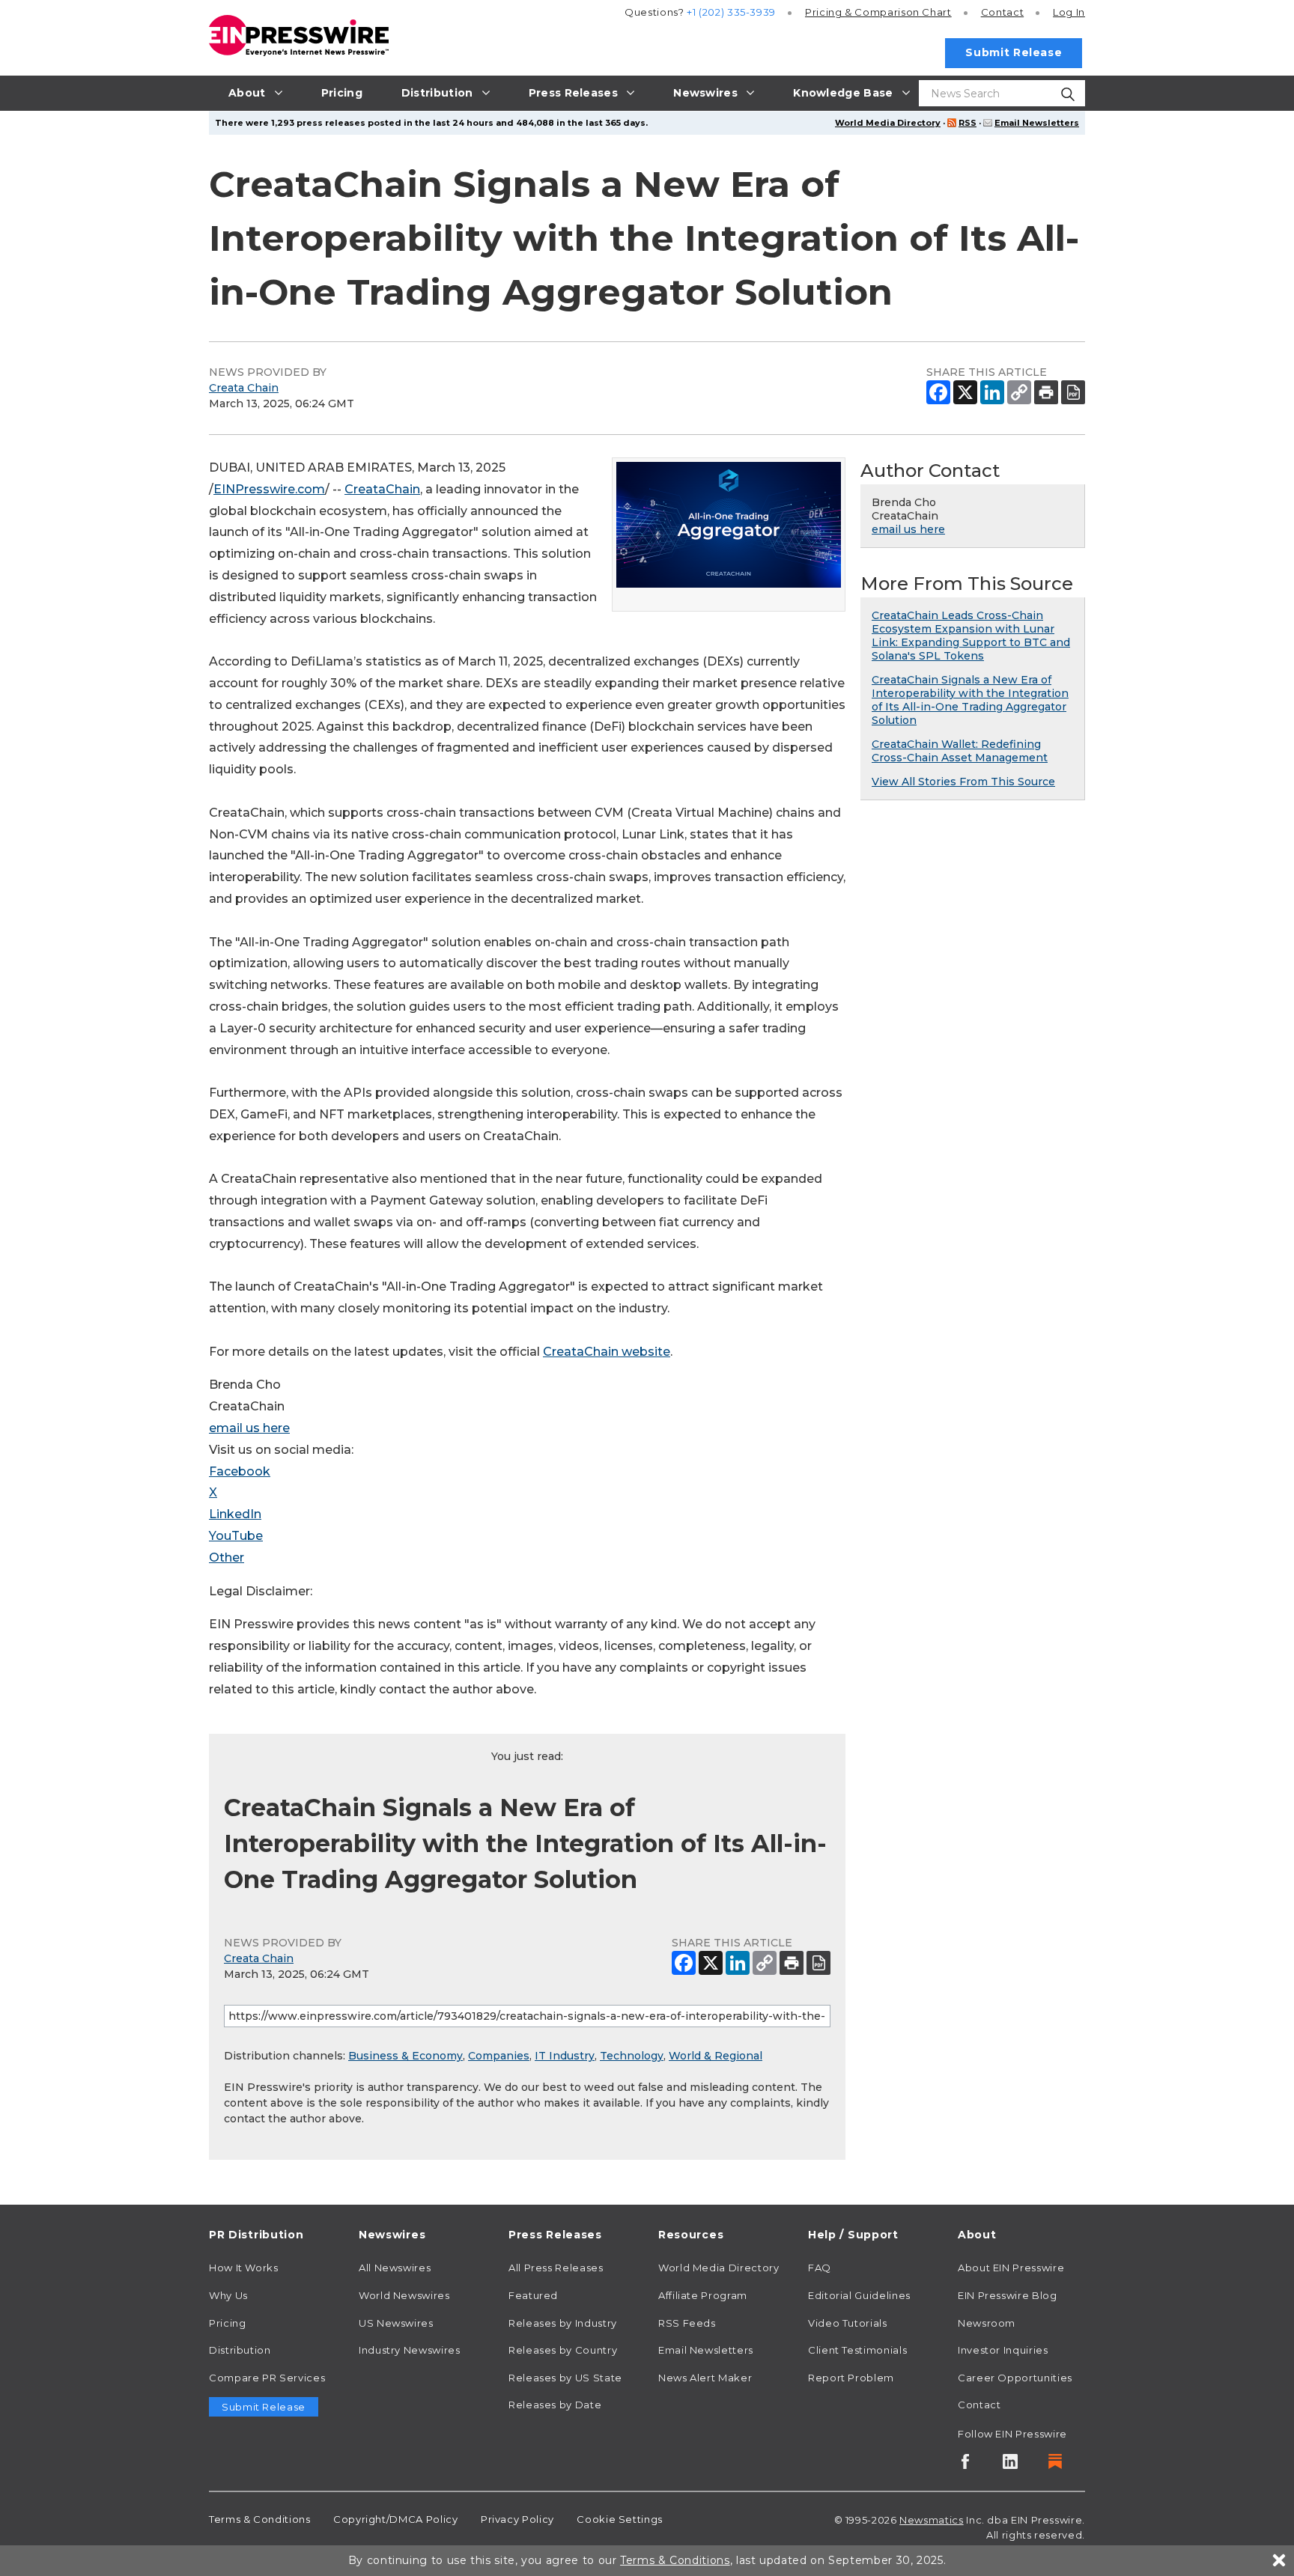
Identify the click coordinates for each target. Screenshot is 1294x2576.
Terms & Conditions (260, 2519)
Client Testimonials (857, 2350)
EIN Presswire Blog (1008, 2295)
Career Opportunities (1015, 2378)
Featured (533, 2295)
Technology (632, 2056)
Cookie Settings (620, 2519)
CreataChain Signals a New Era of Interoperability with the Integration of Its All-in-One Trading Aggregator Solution (970, 700)
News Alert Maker (705, 2378)
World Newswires (404, 2295)
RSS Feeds (687, 2323)
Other (227, 1558)
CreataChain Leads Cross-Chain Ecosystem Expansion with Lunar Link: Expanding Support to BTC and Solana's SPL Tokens (971, 636)
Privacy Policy (517, 2519)
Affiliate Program (703, 2295)
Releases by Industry (563, 2323)
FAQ (820, 2268)
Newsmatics (931, 2520)
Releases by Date (555, 2405)
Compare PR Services (267, 2378)
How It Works (244, 2268)
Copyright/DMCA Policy (395, 2519)
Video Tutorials (848, 2323)
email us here (249, 1428)
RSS (968, 123)
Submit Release (1014, 52)
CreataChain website (607, 1352)
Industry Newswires (410, 2350)
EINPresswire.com (269, 489)
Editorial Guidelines (859, 2295)
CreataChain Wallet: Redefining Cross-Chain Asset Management (960, 751)
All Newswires (395, 2268)
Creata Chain (244, 388)
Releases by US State (565, 2378)
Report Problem (851, 2378)
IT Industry (565, 2056)
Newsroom (987, 2323)
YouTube (236, 1536)
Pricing (878, 12)
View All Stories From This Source (963, 782)
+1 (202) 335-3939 (731, 12)
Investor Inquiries (1003, 2350)
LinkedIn (235, 1514)
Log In (1069, 12)
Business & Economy (405, 2056)
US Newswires (396, 2323)
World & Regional (716, 2056)
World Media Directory (888, 123)
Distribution (240, 2350)
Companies (499, 2056)
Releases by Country (563, 2350)
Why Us (228, 2295)
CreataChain (382, 489)
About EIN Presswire (1011, 2268)
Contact (1002, 12)
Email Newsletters (1037, 123)
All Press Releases (556, 2268)
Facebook (240, 1471)
